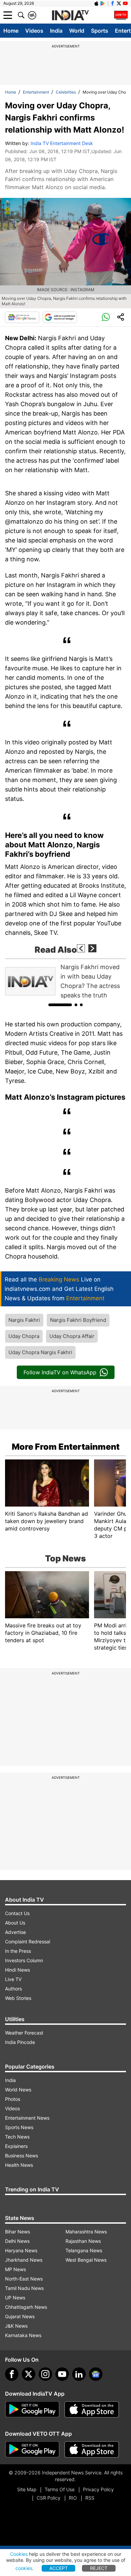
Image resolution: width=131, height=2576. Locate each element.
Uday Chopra (24, 1336)
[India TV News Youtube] (125, 3)
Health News (19, 2165)
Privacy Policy (98, 2489)
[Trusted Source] (60, 317)
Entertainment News (27, 2118)
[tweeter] (29, 2374)
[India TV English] (70, 15)
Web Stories (18, 1998)
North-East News (24, 2279)
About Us (15, 1923)
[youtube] (62, 2374)
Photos (13, 2099)
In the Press (18, 1951)
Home (11, 31)
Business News (21, 2156)
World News (18, 2090)
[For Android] (32, 2449)
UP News (15, 2298)
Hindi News (17, 1970)
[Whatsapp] (106, 317)
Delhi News (17, 2241)
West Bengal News (86, 2260)
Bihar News (17, 2232)
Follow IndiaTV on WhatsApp (60, 1372)
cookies (24, 2568)
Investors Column (24, 1960)
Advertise (15, 1932)
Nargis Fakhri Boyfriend (78, 1320)
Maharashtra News (86, 2232)
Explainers (16, 2146)
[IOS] (96, 3)
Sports (100, 31)
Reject (99, 2568)
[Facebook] (12, 2374)
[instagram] (45, 2374)
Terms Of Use (60, 2489)
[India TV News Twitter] (119, 3)
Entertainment (36, 92)
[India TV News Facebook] (113, 3)
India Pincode (20, 2042)
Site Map (27, 2489)
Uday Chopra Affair (72, 1336)
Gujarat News (20, 2316)
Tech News (17, 2137)
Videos (34, 31)
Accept (59, 2568)
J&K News (16, 2326)
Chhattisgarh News (26, 2307)
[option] (65, 981)
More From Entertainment (66, 1447)
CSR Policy (49, 2498)
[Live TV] (121, 15)
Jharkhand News (24, 2260)
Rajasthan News (83, 2241)
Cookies (19, 2554)
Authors (13, 1989)
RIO (73, 2498)
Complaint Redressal (28, 1942)
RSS (90, 2498)
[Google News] (22, 317)
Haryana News (21, 2250)
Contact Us (17, 1913)
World (77, 31)
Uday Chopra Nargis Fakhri (40, 1352)
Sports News (19, 2127)
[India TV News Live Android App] (32, 2409)
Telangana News (84, 2250)
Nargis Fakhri (24, 1320)
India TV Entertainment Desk (62, 143)
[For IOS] (92, 2449)
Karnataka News (23, 2335)
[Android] (103, 3)
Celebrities (66, 92)
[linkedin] (79, 2374)
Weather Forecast (24, 2033)
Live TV (13, 1979)
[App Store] (92, 2409)
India (56, 31)
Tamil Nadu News (24, 2288)
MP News (15, 2269)
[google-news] (96, 2374)
